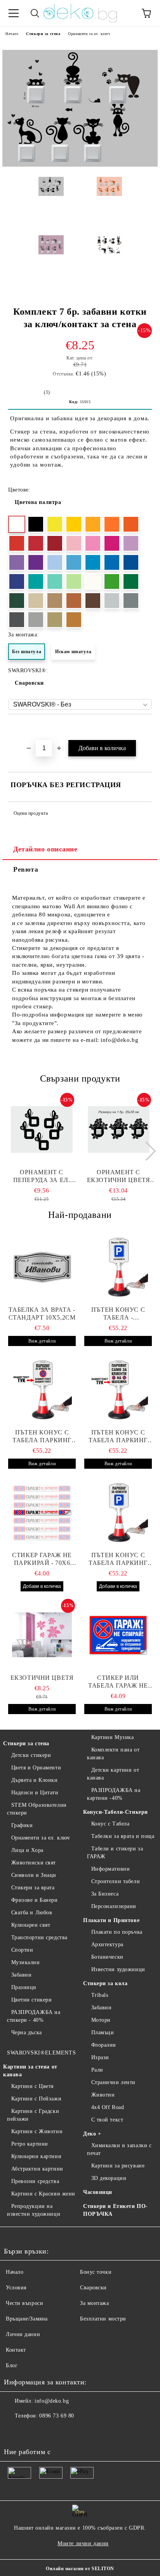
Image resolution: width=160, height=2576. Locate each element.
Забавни (21, 1975)
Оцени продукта (31, 813)
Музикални (26, 1962)
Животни (103, 2095)
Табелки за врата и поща (123, 1836)
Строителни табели (116, 1881)
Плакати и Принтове (111, 1920)
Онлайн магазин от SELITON (80, 2569)
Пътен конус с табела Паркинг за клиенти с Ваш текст (42, 1437)
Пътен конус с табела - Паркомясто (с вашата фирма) (118, 1314)
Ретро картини (30, 2144)
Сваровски (29, 683)
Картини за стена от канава (30, 2071)
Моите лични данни (83, 2543)
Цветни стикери (31, 2000)
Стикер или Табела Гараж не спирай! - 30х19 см (118, 1682)
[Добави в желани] (146, 728)
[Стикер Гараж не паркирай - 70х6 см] (42, 1512)
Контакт (16, 2350)
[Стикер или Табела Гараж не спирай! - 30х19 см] (118, 1635)
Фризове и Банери (35, 1900)
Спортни (22, 1950)
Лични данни (23, 2334)
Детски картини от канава (113, 1774)
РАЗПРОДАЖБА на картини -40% (114, 1794)
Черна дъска (27, 2032)
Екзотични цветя (42, 1678)
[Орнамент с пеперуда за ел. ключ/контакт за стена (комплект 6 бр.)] (42, 1129)
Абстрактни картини (37, 2169)
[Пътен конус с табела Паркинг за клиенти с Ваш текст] (42, 1390)
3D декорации (109, 2178)
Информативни (110, 1869)
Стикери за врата (33, 1888)
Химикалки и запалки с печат (119, 2149)
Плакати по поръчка (117, 1932)
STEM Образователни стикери (37, 1809)
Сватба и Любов (32, 1913)
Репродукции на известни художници (34, 2210)
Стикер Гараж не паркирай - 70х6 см (42, 1559)
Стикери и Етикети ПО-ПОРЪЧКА (116, 2210)
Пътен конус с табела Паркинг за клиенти (118, 1437)
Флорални (104, 2045)
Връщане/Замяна (27, 2319)
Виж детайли (42, 1341)
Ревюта (26, 869)
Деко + (92, 2134)
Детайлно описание (45, 849)
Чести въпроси (24, 2303)
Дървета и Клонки (35, 1780)
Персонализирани (114, 1906)
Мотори (101, 2020)
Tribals (100, 1995)
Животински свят (34, 1863)
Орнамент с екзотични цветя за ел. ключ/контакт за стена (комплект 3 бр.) (119, 1176)
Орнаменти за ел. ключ (89, 34)
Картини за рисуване (118, 2166)
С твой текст (107, 2120)
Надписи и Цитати (35, 1793)
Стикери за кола (105, 1983)
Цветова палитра (38, 502)
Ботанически (107, 1957)
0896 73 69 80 (57, 2416)
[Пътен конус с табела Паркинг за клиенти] (118, 1390)
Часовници (98, 2192)
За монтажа (95, 2303)
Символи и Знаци (34, 1875)
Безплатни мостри (103, 2319)
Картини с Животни (37, 2131)
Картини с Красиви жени (43, 2194)
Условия (16, 2288)
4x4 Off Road (108, 2107)
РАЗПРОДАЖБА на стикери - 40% (34, 2016)
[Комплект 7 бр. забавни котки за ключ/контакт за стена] (80, 165)
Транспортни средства (39, 1937)
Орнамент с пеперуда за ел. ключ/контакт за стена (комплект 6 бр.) (42, 1176)
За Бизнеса (105, 1894)
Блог (12, 2365)
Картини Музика (112, 1737)
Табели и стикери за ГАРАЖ (115, 1853)
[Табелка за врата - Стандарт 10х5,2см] (42, 1267)
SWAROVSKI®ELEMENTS (41, 2053)
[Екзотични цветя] (42, 1635)
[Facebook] (14, 2432)
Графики (22, 1825)
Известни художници (118, 1969)
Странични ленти (113, 2082)
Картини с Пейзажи (36, 2099)
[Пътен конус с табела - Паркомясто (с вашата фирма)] (118, 1267)
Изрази (100, 2057)
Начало (12, 34)
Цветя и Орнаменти (36, 1768)
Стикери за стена (43, 34)
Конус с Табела (110, 1824)
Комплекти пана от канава (113, 1754)
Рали (97, 2070)
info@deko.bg (52, 2401)
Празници (24, 1987)
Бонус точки (96, 2272)
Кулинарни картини (36, 2156)
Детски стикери (31, 1755)
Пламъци (103, 2032)
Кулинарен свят (31, 1925)
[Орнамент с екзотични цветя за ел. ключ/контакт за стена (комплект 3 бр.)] (119, 1129)
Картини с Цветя (32, 2086)
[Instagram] (31, 2432)
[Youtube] (48, 2432)
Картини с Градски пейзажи (33, 2115)
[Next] (146, 1151)
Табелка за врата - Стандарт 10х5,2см (42, 1314)
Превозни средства (35, 2181)
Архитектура (107, 1944)
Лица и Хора (27, 1850)
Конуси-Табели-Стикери (116, 1812)
